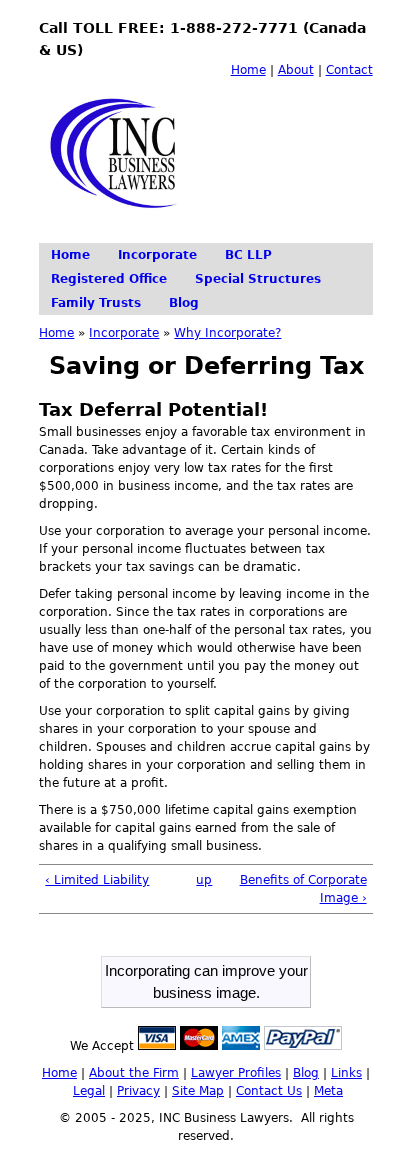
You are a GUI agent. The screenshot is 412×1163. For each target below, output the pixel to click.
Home (248, 70)
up (202, 880)
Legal (89, 1091)
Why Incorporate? (227, 333)
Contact (349, 70)
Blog (184, 303)
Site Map (198, 1091)
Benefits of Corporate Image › (303, 889)
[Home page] (120, 225)
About (296, 70)
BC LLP (248, 255)
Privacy (138, 1091)
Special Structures (258, 279)
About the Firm (134, 1073)
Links (346, 1073)
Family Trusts (96, 303)
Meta (328, 1091)
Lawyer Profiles (236, 1073)
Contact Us (269, 1091)
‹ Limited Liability (97, 880)
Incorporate (157, 255)
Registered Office (109, 279)
